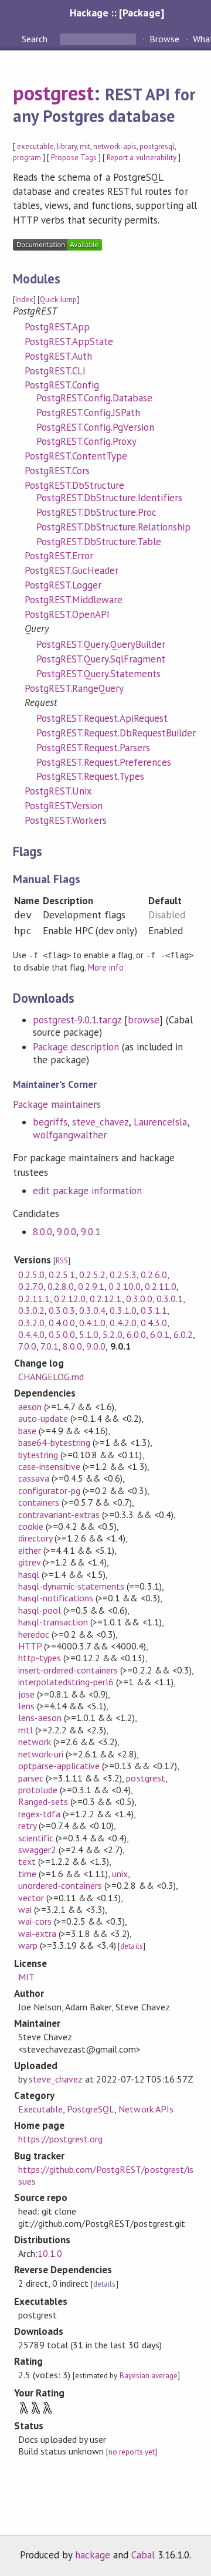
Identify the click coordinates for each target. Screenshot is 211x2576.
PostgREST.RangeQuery (74, 688)
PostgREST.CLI (55, 371)
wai (25, 1909)
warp (28, 1945)
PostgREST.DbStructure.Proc (97, 512)
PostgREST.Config (62, 385)
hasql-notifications (56, 1598)
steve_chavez (101, 1122)
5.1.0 (89, 1334)
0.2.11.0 (161, 1286)
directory (35, 1538)
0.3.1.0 (123, 1310)
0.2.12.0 (70, 1299)
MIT (26, 1977)
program (27, 158)
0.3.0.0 (139, 1299)
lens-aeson (40, 1718)
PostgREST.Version (64, 806)
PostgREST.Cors (57, 471)
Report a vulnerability (142, 158)
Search (36, 39)
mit (85, 146)
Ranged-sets (43, 1801)
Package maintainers (57, 1104)
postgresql (157, 146)
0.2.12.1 (105, 1299)
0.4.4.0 (31, 1334)
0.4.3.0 (154, 1323)
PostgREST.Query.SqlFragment (101, 659)
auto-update (43, 1418)
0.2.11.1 (34, 1299)
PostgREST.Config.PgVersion (96, 427)
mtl (25, 1730)
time (27, 1874)
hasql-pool (40, 1610)
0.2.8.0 (61, 1286)
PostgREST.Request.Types (91, 776)
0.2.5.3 (123, 1275)
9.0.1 (91, 1232)
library (67, 146)
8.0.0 (42, 1232)
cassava (34, 1478)
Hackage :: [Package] (117, 13)
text (27, 1861)
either (30, 1550)
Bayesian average (149, 2376)
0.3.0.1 (170, 1299)
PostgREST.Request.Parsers (93, 748)
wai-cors (35, 1921)
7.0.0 (27, 1346)
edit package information (88, 1191)
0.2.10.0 (124, 1286)
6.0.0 (136, 1334)
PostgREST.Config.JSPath (89, 413)
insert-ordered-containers (68, 1670)
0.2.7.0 (31, 1286)
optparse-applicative (59, 1766)
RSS (62, 1261)
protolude (38, 1790)
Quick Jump (58, 300)
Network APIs (146, 2109)
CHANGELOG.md (51, 1377)
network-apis (115, 146)
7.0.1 (50, 1346)
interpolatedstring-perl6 (66, 1682)
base (27, 1431)
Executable (40, 2109)
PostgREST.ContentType (76, 456)
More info (106, 967)
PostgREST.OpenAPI (67, 614)
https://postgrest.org (61, 2139)
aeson (30, 1407)
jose (26, 1694)
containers (39, 1502)
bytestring (38, 1455)
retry (27, 1825)
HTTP (30, 1646)
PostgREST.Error (59, 556)
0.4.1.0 (92, 1323)
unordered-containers (60, 1885)
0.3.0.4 (92, 1310)
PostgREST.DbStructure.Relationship (114, 527)
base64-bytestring (54, 1442)
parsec (31, 1778)
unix (120, 1874)
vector (31, 1898)
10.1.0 (50, 2253)
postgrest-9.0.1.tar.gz (77, 1020)
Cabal (143, 2555)
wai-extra (37, 1933)
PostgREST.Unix (58, 791)
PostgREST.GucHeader (72, 570)
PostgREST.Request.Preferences (104, 762)
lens (26, 1706)
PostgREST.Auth (58, 356)
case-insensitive (49, 1466)
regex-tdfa (39, 1814)
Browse (164, 39)
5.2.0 (112, 1334)
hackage (93, 2555)
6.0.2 (183, 1334)
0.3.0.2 (31, 1310)
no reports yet (131, 2452)
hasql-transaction (53, 1622)
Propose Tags (74, 158)
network (35, 1742)
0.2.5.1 (62, 1275)
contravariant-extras (59, 1515)
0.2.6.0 (154, 1275)
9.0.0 (67, 1232)
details (131, 1946)
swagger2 (37, 1850)
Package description (76, 1047)
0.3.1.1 (154, 1310)
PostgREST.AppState (69, 342)
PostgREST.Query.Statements (99, 674)
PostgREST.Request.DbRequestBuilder (116, 733)
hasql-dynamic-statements (72, 1586)
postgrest (53, 93)
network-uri (41, 1754)
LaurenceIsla (160, 1122)
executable (35, 146)
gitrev (29, 1562)
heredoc (34, 1634)
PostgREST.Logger (63, 585)
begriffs (50, 1122)
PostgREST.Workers (66, 820)
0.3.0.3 (62, 1310)
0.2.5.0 (31, 1275)
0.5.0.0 (62, 1334)
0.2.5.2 (92, 1275)
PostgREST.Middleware (74, 600)
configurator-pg (49, 1490)
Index (24, 300)
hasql (29, 1574)
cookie (31, 1526)
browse (144, 1020)
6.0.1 (160, 1334)
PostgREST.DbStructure (75, 485)
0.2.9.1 (91, 1286)
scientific (36, 1838)
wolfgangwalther (70, 1135)
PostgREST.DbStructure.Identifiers (110, 498)
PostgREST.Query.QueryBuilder (101, 644)
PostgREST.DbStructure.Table (99, 542)
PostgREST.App (57, 327)
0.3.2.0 (31, 1323)
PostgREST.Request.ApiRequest (102, 718)
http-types (40, 1658)
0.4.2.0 (123, 1323)
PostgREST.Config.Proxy (87, 441)
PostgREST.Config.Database (95, 398)
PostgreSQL (91, 2109)
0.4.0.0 (62, 1323)
